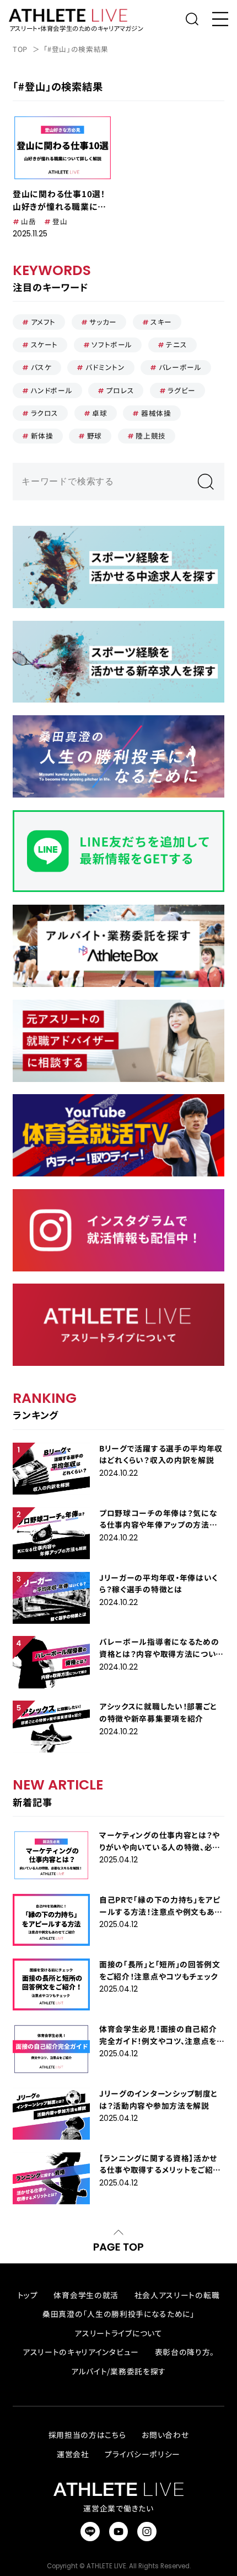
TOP (20, 49)
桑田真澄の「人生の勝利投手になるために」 (118, 2314)
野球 (95, 436)
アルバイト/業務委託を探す (118, 2371)
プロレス (120, 390)
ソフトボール (112, 344)
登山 (60, 221)
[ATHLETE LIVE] (75, 15)
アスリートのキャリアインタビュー (81, 2352)
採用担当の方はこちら (87, 2435)
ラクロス (45, 413)
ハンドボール (52, 390)
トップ (28, 2295)
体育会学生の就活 (86, 2295)
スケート (45, 344)
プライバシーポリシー (142, 2454)
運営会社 (73, 2454)
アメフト (44, 322)
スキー (161, 322)
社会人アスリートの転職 (177, 2295)
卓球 (99, 413)
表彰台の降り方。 (185, 2352)
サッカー (103, 322)
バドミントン (105, 367)
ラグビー (182, 390)
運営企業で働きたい (118, 2508)
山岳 (28, 221)
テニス (176, 344)
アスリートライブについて (118, 2333)
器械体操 (156, 413)
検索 (205, 482)
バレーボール (180, 367)
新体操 (42, 436)
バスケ (41, 367)
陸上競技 (151, 436)
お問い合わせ (165, 2435)
